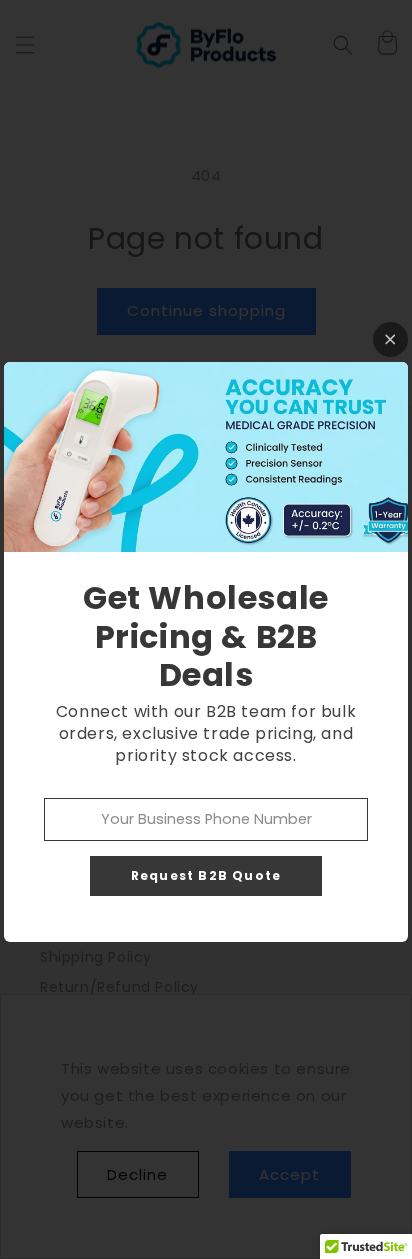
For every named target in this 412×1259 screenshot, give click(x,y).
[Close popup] (390, 339)
